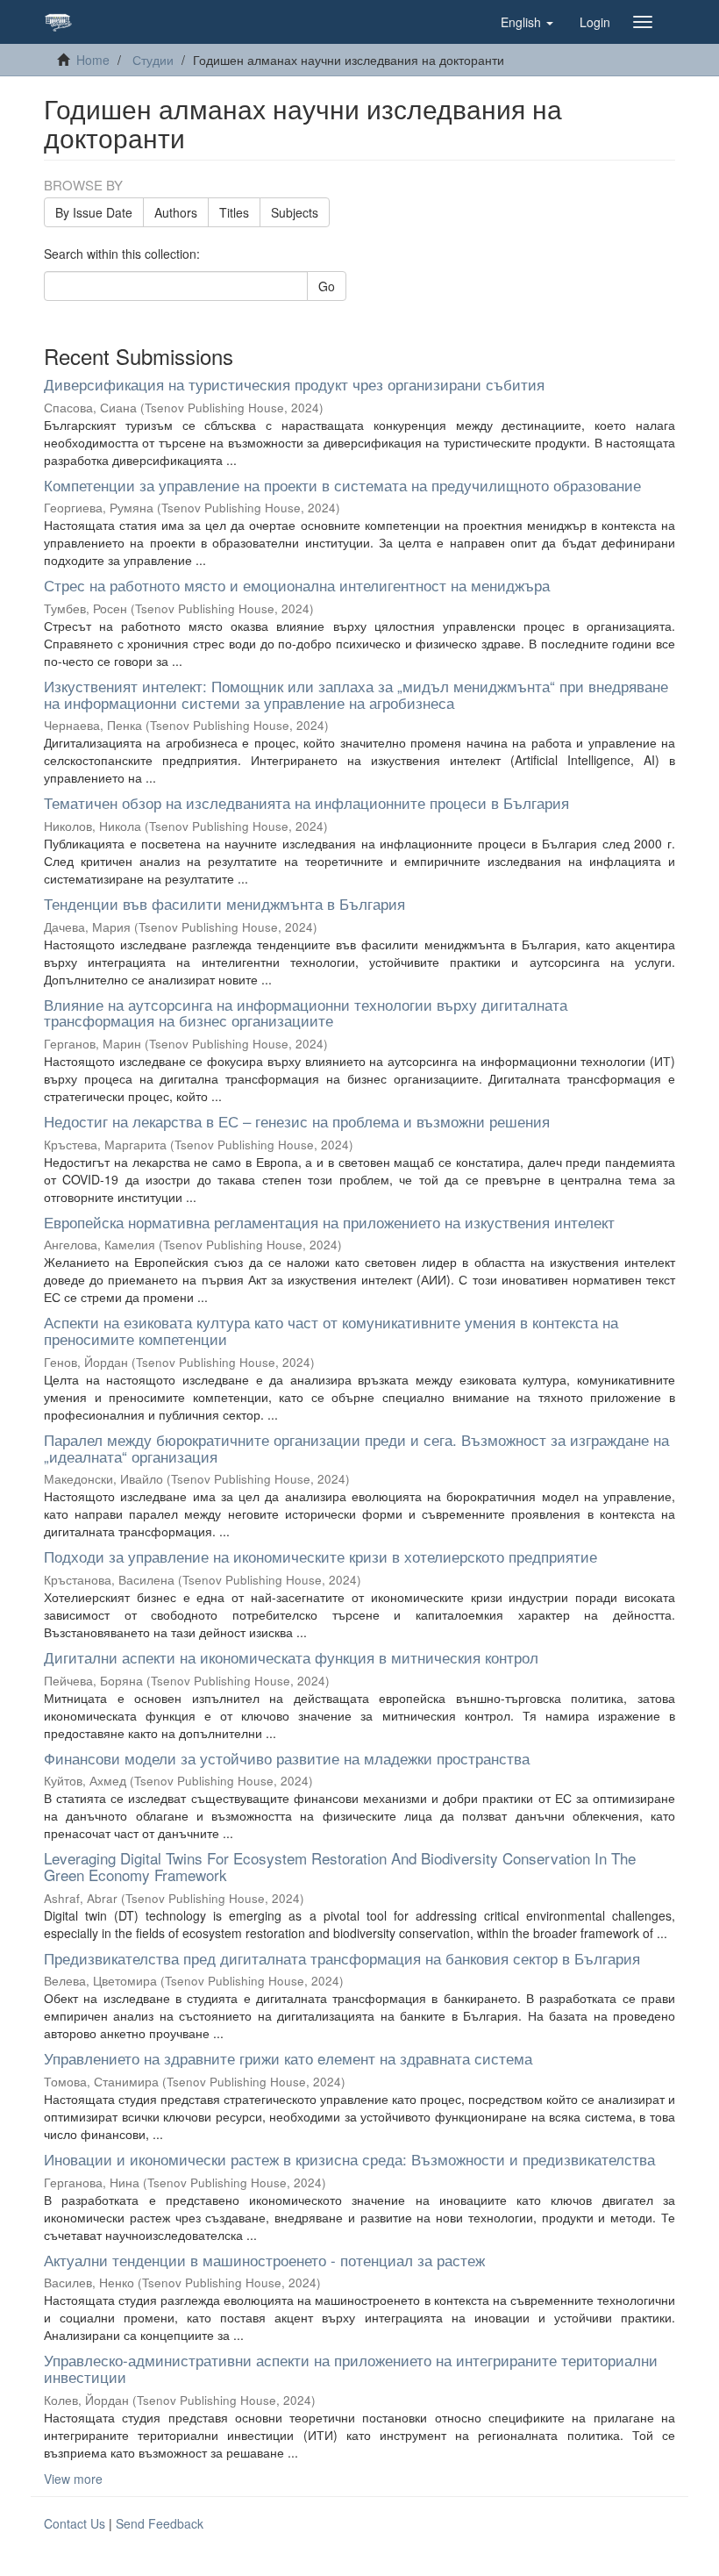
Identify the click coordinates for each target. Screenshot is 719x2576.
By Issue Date (94, 212)
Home (93, 60)
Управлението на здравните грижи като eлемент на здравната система (288, 2058)
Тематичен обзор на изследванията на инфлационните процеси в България (306, 802)
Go (327, 286)
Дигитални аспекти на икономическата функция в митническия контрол (291, 1657)
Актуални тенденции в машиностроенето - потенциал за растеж (264, 2260)
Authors (176, 212)
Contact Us (75, 2523)
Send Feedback (160, 2523)
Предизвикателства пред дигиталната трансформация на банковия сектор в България (342, 1958)
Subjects (295, 212)
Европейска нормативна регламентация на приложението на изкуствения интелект (329, 1222)
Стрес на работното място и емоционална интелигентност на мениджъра (297, 585)
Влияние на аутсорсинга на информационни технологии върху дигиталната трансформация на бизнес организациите (306, 1013)
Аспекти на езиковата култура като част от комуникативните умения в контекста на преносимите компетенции (331, 1330)
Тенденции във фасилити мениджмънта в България (224, 903)
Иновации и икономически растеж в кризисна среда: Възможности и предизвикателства (349, 2159)
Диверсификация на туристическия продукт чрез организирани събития (294, 384)
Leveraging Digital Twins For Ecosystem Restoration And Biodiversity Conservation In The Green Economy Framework (340, 1866)
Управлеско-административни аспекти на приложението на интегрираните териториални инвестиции (351, 2368)
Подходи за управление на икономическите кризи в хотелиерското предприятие (320, 1556)
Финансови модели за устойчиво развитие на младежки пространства (287, 1758)
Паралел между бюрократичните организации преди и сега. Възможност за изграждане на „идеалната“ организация (356, 1448)
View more (73, 2479)
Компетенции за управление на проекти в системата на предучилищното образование (342, 485)
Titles (234, 212)
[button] (527, 22)
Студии (153, 60)
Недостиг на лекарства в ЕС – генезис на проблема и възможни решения (297, 1121)
